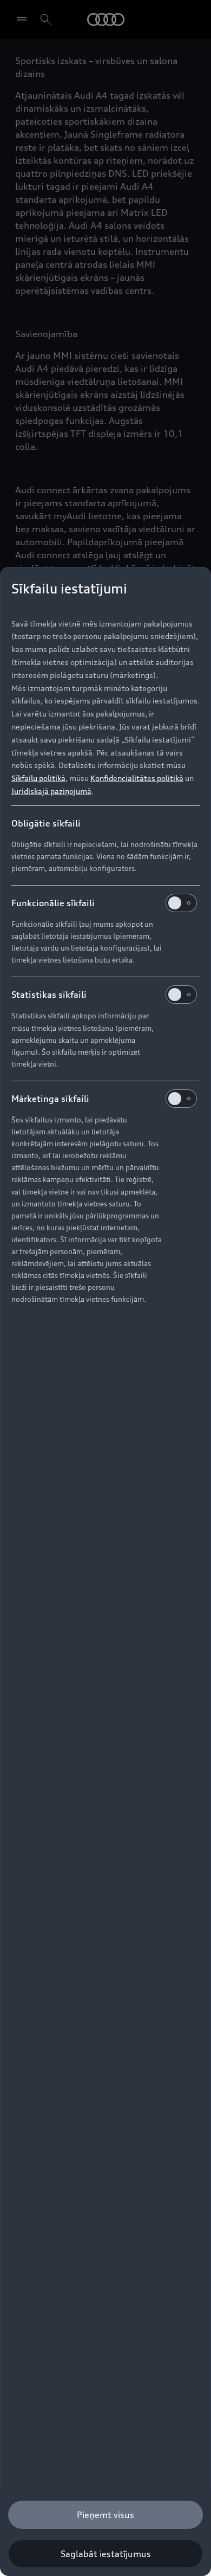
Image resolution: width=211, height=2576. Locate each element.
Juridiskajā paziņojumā (51, 791)
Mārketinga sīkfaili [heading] (50, 1099)
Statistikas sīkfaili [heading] (49, 995)
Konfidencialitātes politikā (137, 778)
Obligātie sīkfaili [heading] (46, 823)
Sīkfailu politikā (38, 778)
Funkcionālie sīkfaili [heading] (53, 903)
